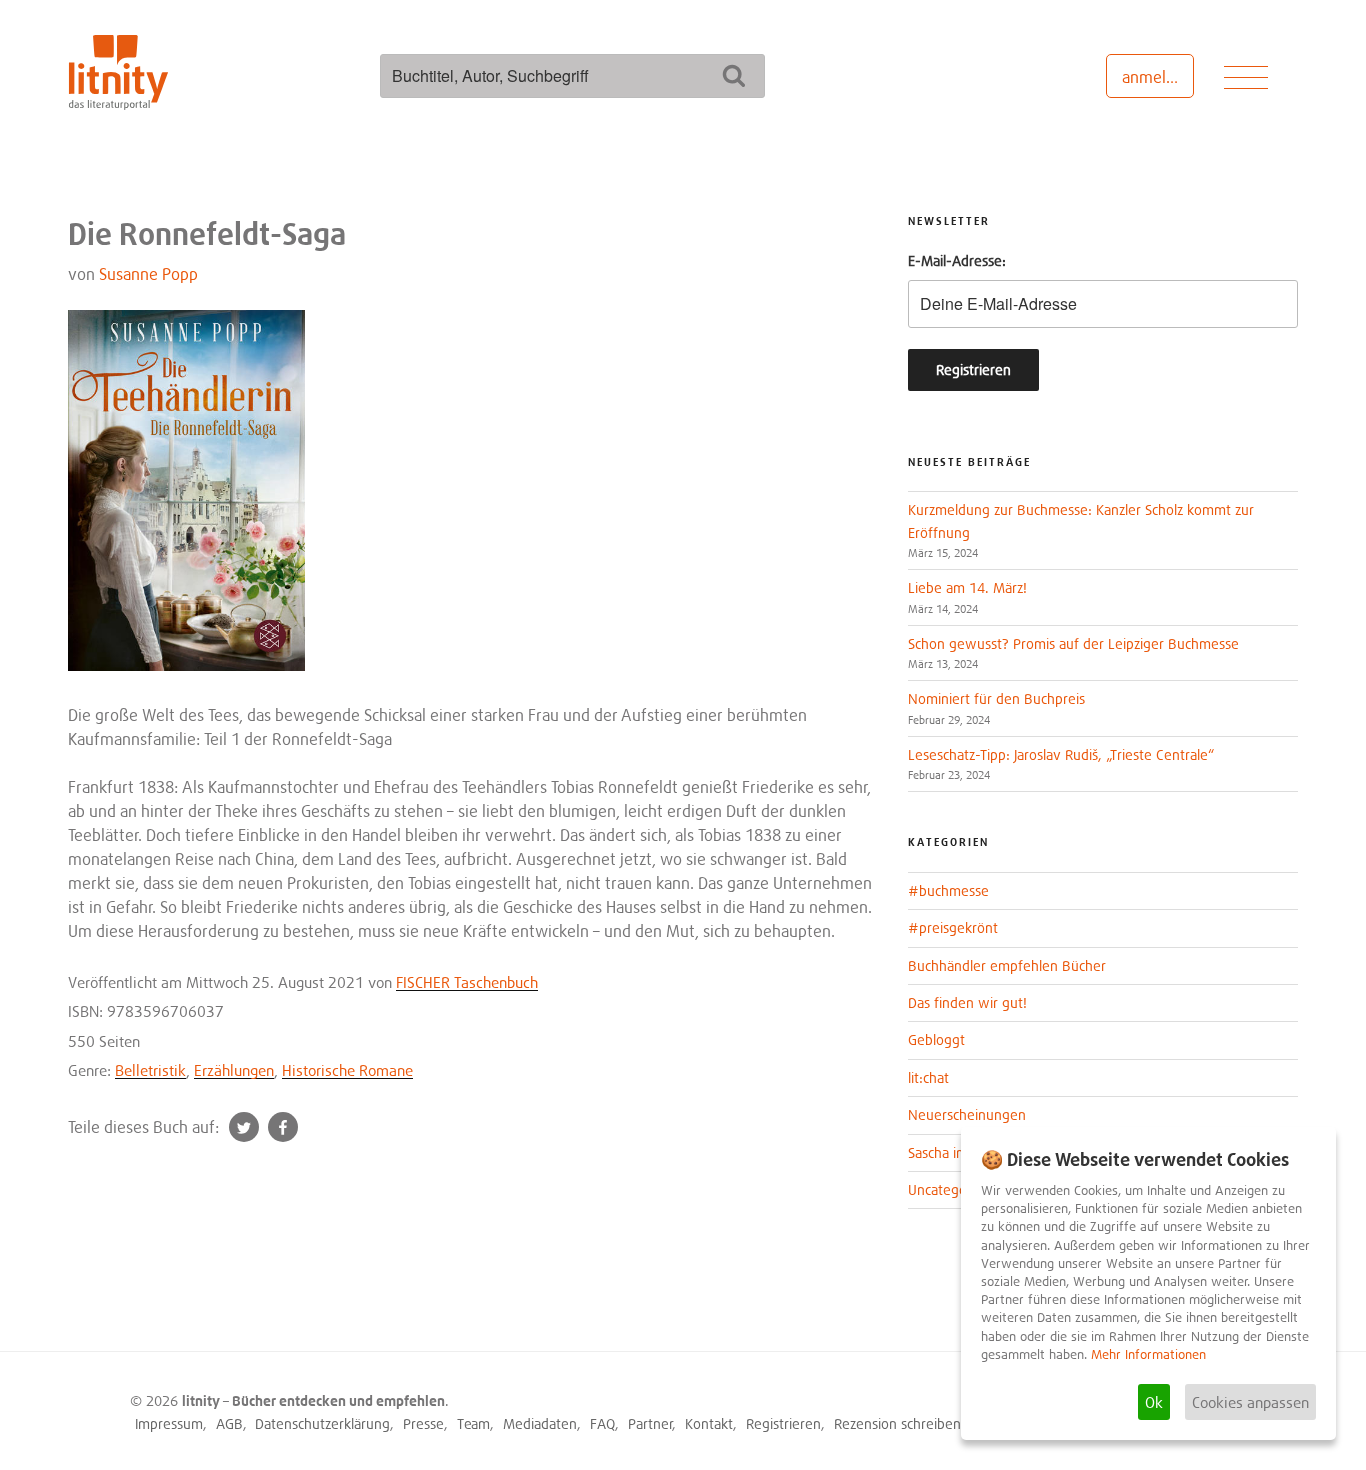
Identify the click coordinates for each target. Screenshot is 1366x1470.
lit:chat (928, 1077)
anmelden (1157, 77)
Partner (650, 1423)
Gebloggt (936, 1039)
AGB (229, 1423)
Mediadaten (540, 1423)
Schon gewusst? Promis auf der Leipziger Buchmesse (1073, 643)
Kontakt (709, 1423)
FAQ (602, 1423)
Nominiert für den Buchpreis (996, 698)
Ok (1154, 1402)
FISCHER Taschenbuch (467, 982)
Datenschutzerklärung (322, 1423)
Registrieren (783, 1423)
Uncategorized (952, 1189)
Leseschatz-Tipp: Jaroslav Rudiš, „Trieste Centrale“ (1061, 754)
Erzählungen (234, 1070)
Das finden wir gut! (967, 1002)
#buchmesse (948, 890)
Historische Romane (347, 1070)
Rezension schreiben (897, 1423)
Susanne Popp (148, 274)
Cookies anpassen (1250, 1402)
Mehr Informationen (1148, 1354)
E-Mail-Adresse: (957, 260)
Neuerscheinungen (967, 1114)
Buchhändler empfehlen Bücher (1007, 965)
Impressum (169, 1423)
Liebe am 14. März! (967, 587)
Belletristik (150, 1070)
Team (473, 1423)
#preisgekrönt (953, 927)
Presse (423, 1423)
